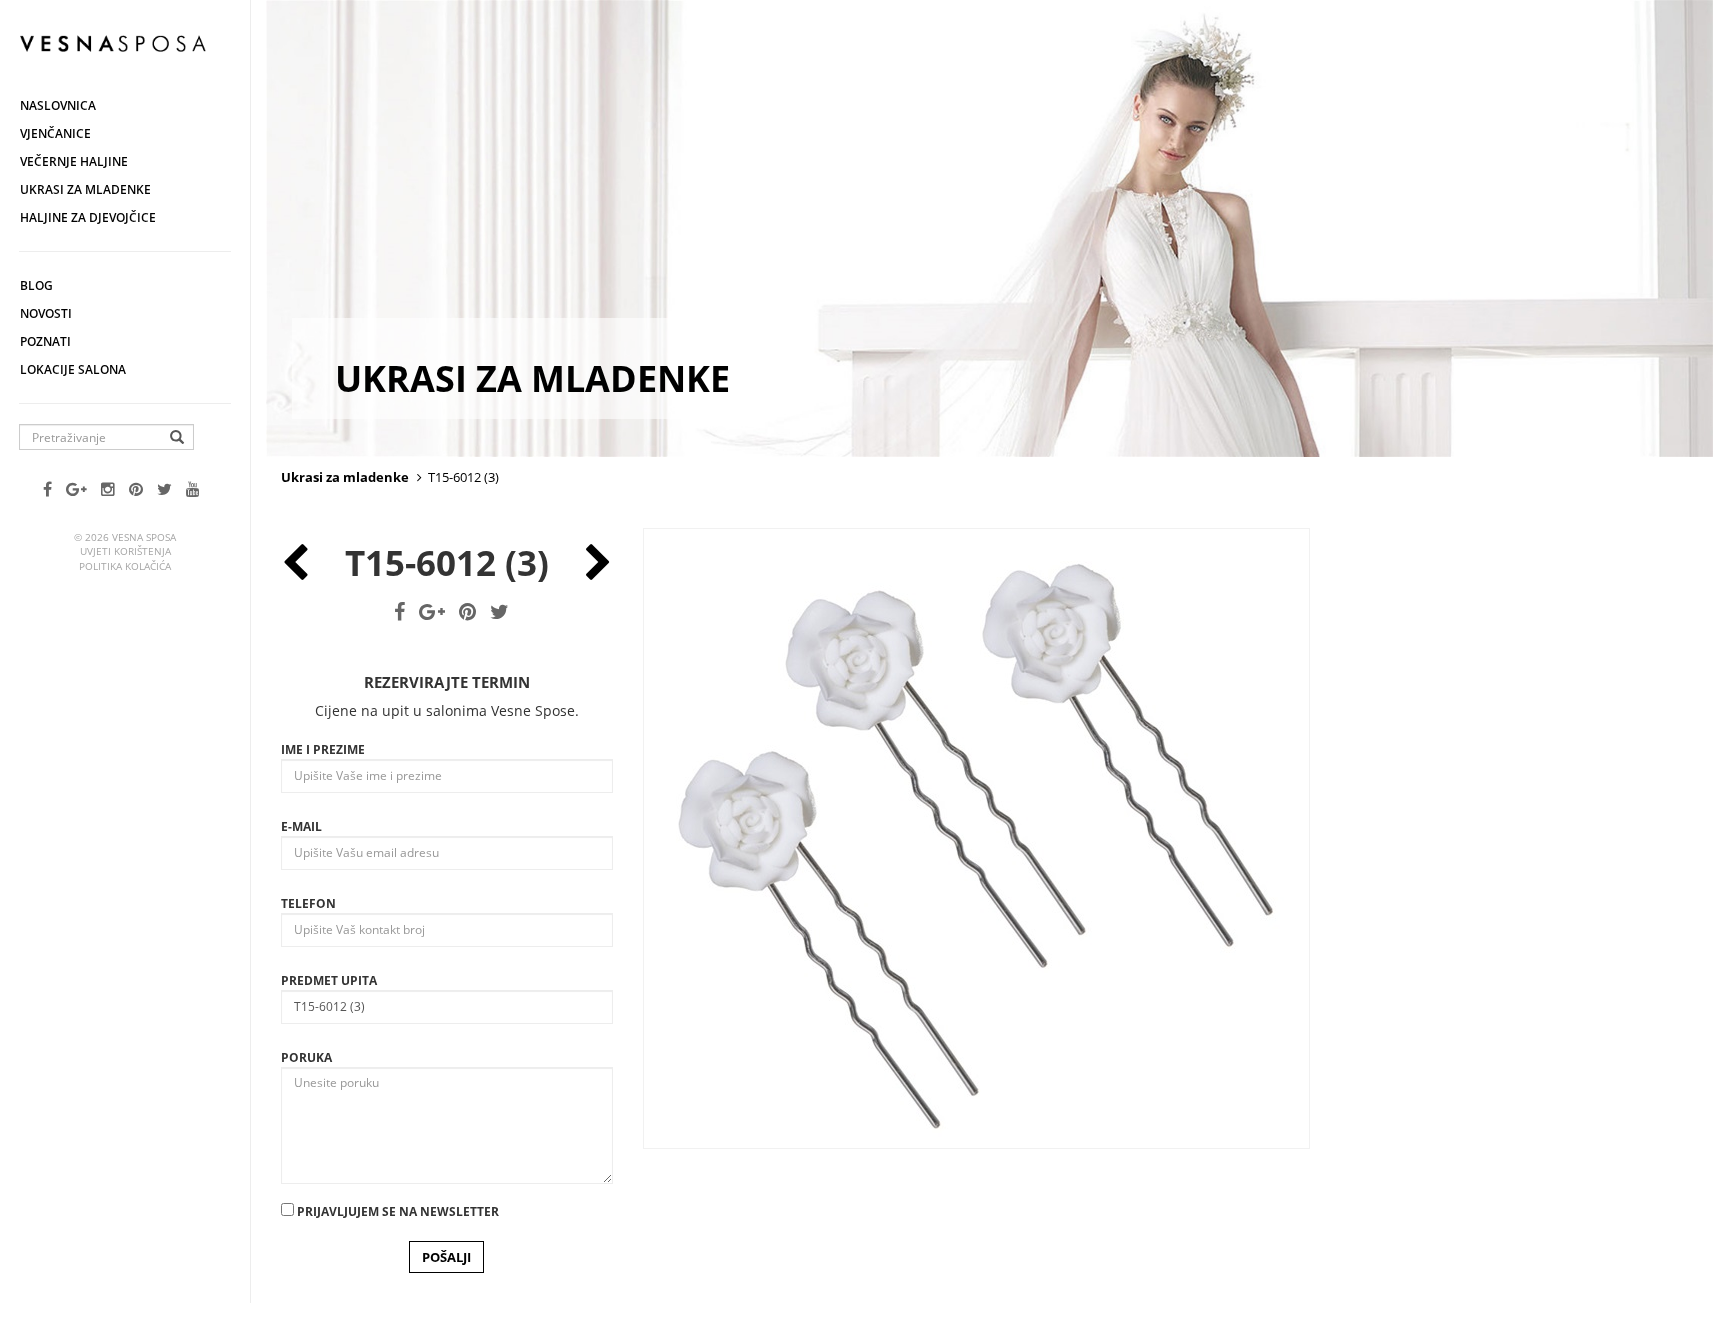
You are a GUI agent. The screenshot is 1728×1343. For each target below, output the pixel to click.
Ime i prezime (323, 749)
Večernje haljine (74, 161)
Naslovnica (58, 105)
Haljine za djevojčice (88, 217)
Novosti (46, 313)
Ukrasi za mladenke (85, 189)
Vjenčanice (55, 133)
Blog (36, 285)
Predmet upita (329, 980)
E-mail (301, 826)
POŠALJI (446, 1257)
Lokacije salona (73, 369)
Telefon (308, 903)
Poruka (306, 1057)
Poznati (45, 341)
